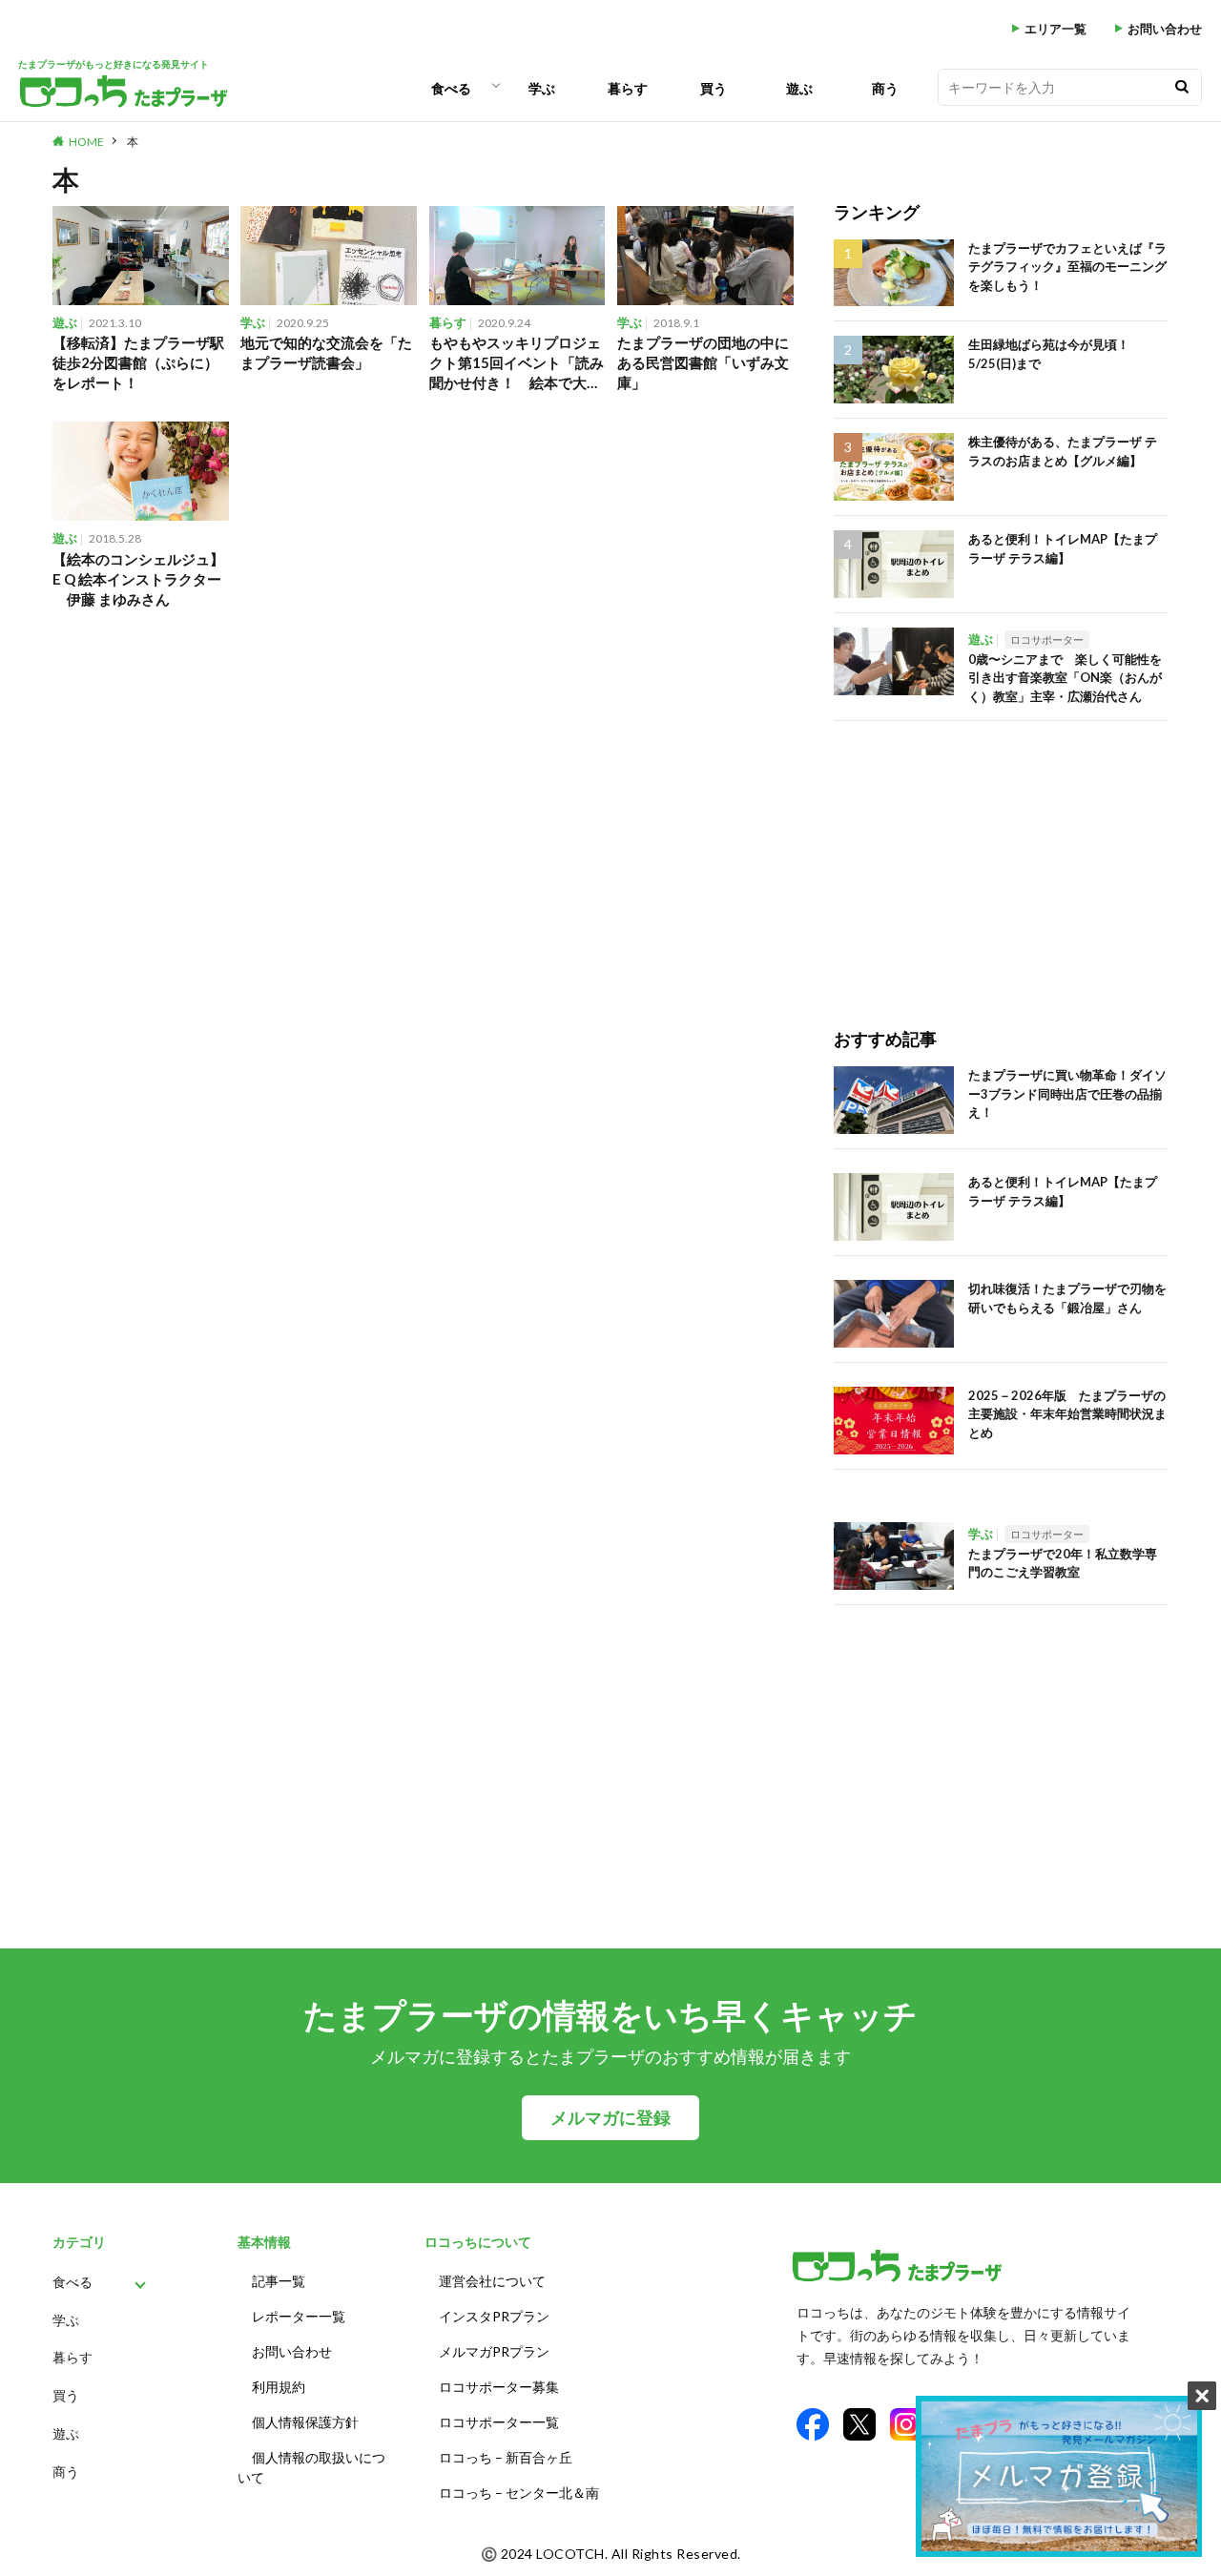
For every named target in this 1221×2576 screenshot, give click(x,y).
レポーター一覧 (299, 2316)
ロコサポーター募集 (499, 2387)
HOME (86, 142)
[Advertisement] (1001, 855)
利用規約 (279, 2387)
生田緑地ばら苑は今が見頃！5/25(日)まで (1049, 354)
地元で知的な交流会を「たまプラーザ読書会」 (326, 352)
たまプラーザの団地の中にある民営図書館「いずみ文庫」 (703, 362)
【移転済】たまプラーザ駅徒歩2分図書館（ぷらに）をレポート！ (138, 362)
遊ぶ (799, 88)
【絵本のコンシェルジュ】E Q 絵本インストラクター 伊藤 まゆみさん (138, 579)
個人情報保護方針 (305, 2422)
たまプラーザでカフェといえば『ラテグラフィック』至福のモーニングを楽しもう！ (1067, 267)
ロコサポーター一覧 (499, 2422)
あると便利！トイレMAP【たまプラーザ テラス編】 (1063, 548)
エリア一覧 (1055, 29)
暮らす (628, 88)
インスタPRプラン (494, 2316)
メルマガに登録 (610, 2118)
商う (885, 88)
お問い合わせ (1165, 29)
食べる (451, 88)
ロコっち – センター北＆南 (519, 2493)
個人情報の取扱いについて (311, 2467)
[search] (1182, 87)
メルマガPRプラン (494, 2351)
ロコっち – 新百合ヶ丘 (506, 2457)
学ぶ (542, 88)
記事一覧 (279, 2281)
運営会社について (492, 2281)
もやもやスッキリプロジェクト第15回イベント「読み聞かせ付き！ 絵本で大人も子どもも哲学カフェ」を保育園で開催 (517, 363)
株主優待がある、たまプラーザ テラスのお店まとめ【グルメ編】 (1063, 451)
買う (714, 88)
